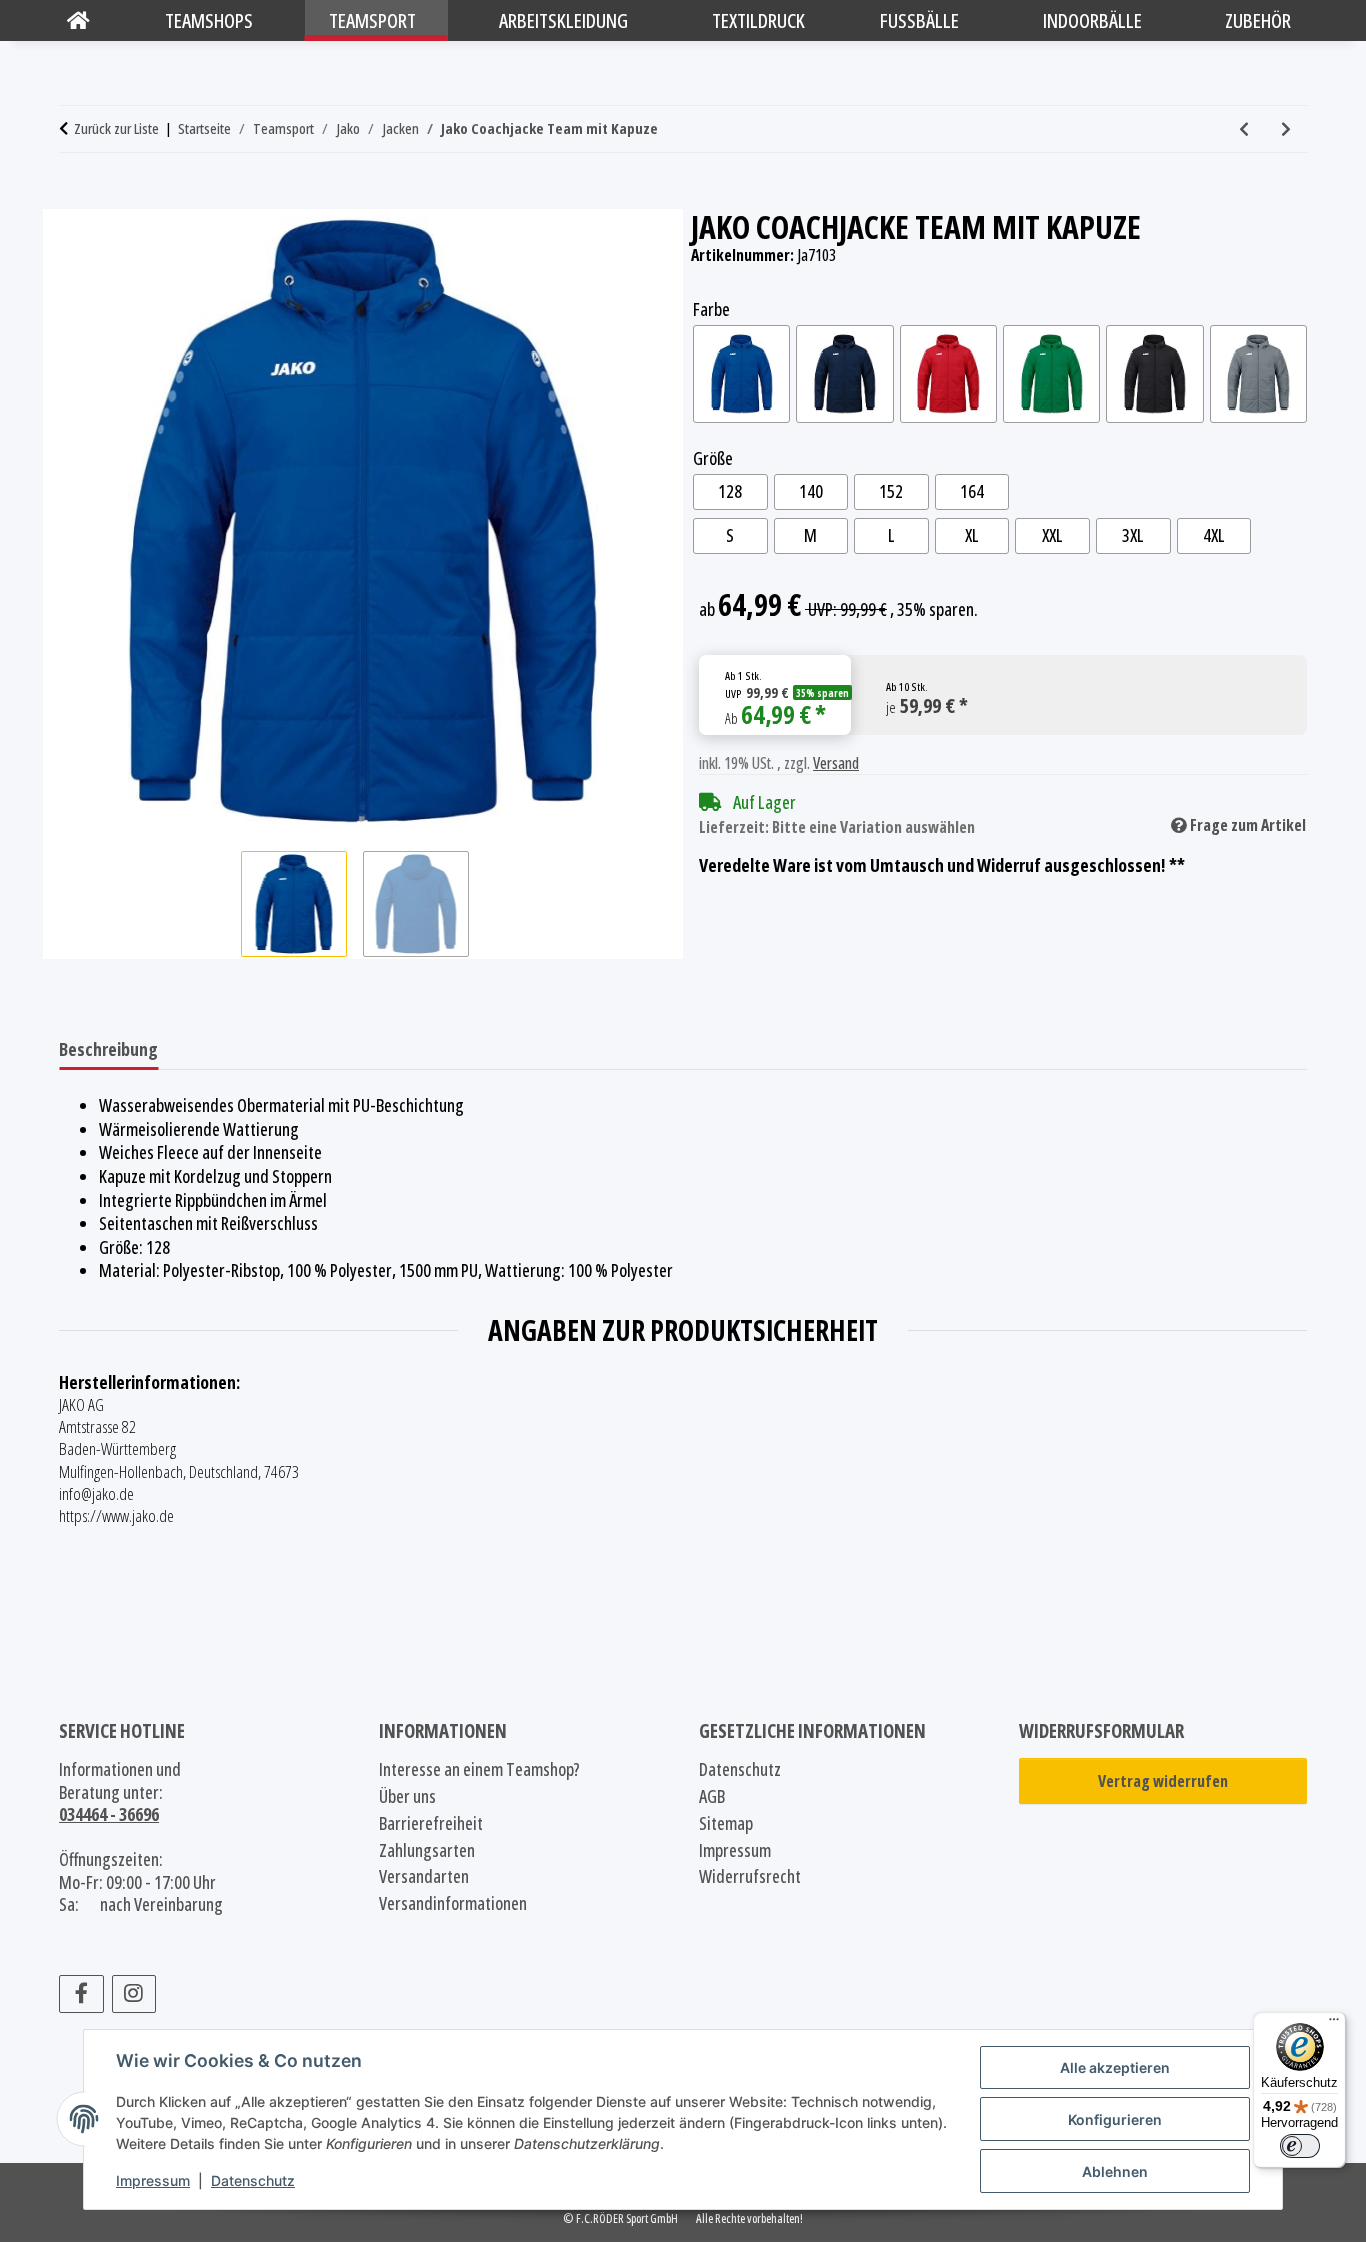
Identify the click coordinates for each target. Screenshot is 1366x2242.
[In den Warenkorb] (75, 198)
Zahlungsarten (427, 1850)
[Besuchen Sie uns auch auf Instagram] (134, 1994)
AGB (712, 1796)
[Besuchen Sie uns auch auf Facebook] (81, 1994)
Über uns (407, 1796)
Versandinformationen (453, 1903)
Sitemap (726, 1823)
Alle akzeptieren (1115, 2067)
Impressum (153, 2180)
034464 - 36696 (109, 1814)
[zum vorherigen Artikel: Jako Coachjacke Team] (1244, 129)
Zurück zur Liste (116, 128)
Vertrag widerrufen (1163, 1781)
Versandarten (424, 1876)
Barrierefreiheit (431, 1823)
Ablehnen (1115, 2171)
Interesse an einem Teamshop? (479, 1769)
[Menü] (1334, 2024)
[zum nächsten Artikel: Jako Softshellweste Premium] (1286, 129)
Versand (836, 763)
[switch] (1300, 2146)
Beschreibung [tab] (108, 1049)
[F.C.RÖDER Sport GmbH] (78, 20)
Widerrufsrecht (750, 1876)
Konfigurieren (1115, 2119)
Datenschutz (253, 2180)
